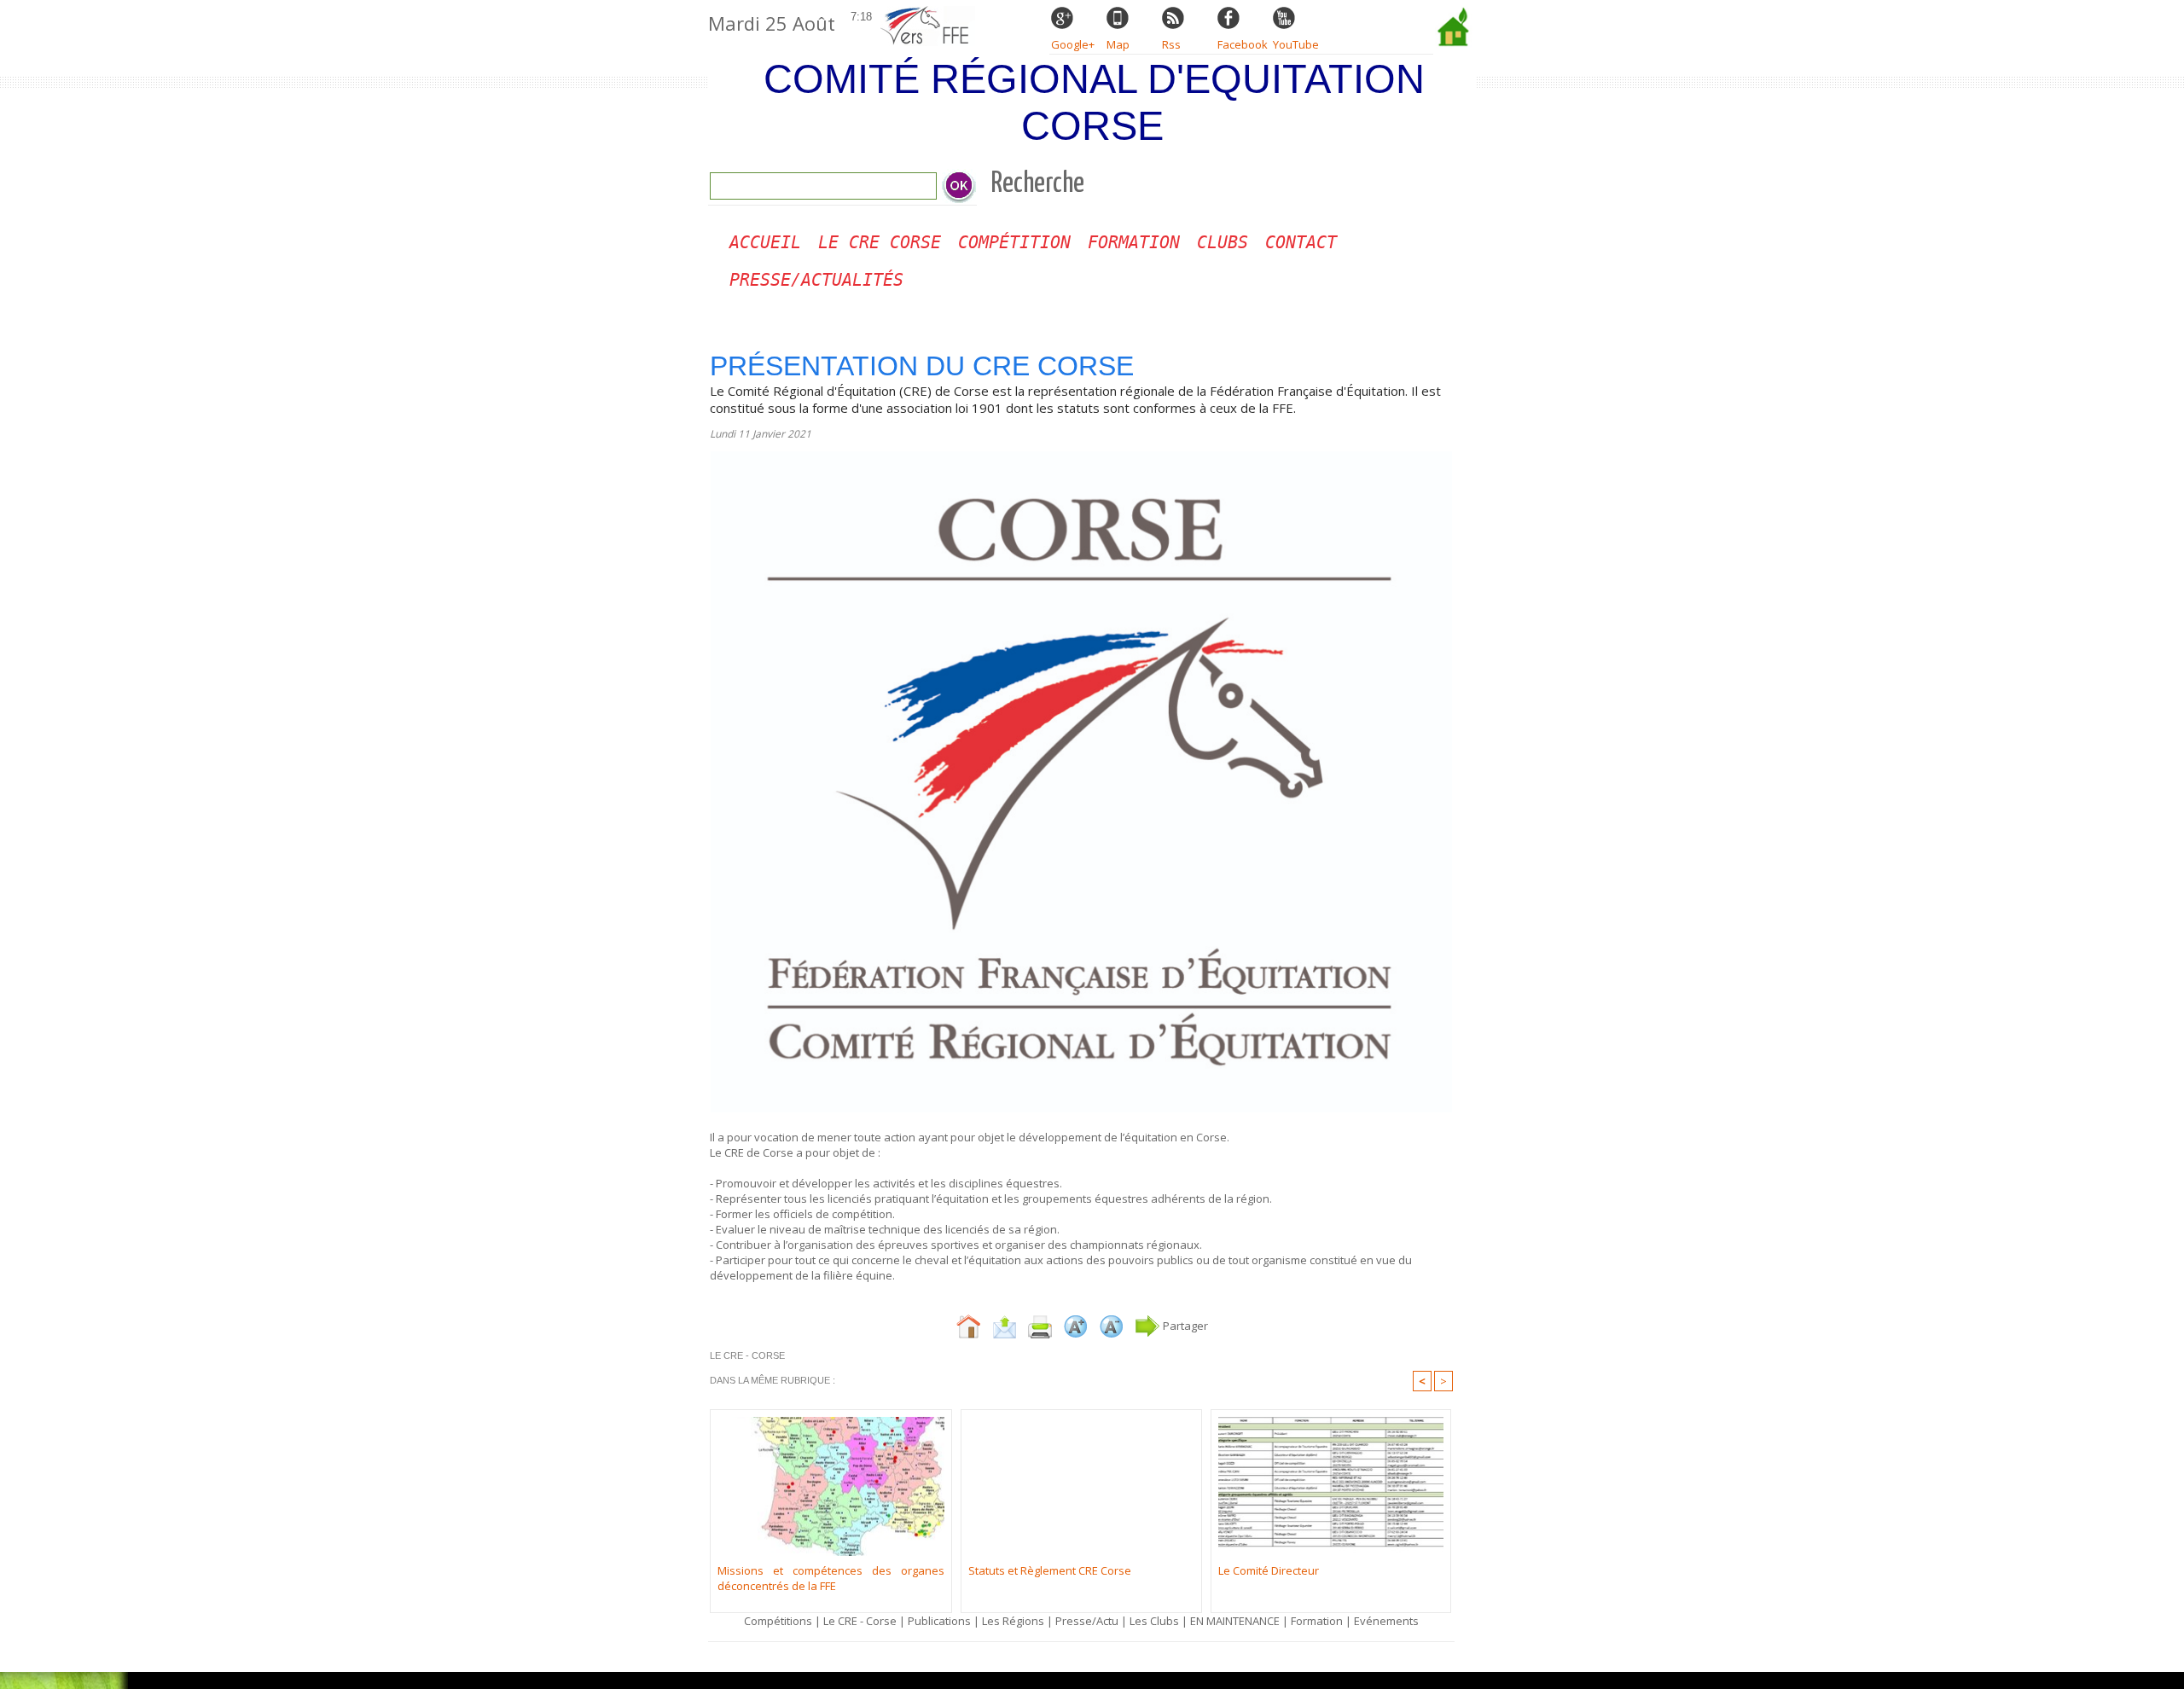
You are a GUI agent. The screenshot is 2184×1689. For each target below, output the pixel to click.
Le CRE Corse (880, 242)
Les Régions (1013, 1621)
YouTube (1296, 44)
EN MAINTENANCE (1235, 1621)
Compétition (1014, 242)
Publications (939, 1621)
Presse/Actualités (816, 280)
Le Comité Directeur (1269, 1570)
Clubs (1223, 242)
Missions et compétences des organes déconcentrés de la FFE (831, 1578)
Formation (1134, 242)
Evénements (1386, 1621)
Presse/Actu (1087, 1621)
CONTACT (1301, 242)
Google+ (1073, 44)
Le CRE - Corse (860, 1621)
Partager (1184, 1326)
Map (1118, 44)
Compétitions (778, 1621)
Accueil (765, 242)
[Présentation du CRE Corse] (1081, 456)
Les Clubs (1154, 1621)
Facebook (1243, 44)
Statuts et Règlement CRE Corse (1050, 1570)
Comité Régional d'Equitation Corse (1094, 102)
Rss (1171, 44)
